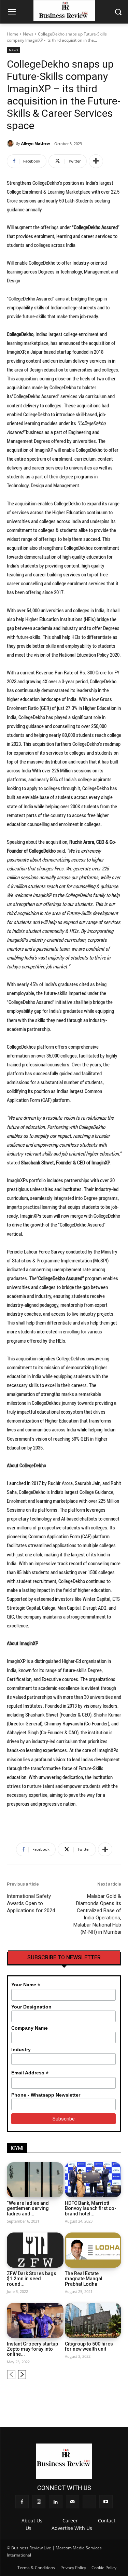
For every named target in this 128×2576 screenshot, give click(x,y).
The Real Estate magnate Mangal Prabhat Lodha (84, 2279)
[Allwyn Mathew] (11, 143)
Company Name (30, 2028)
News (28, 34)
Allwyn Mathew (35, 143)
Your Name (26, 1985)
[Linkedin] (82, 2396)
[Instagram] (71, 2396)
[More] (96, 161)
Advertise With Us (72, 2528)
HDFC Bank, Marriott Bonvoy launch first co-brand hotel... (91, 2208)
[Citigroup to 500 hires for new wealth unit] (93, 2320)
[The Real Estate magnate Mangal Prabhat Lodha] (93, 2250)
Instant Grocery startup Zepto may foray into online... (32, 2349)
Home (13, 34)
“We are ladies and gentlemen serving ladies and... (28, 2208)
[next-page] (22, 2375)
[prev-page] (11, 2375)
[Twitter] (105, 2396)
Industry (21, 2049)
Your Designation (31, 2007)
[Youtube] (117, 2396)
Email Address (30, 2073)
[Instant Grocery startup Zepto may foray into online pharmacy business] (35, 2320)
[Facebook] (59, 2396)
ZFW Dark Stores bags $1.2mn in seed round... (32, 2279)
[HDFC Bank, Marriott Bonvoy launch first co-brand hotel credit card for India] (93, 2180)
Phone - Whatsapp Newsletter (46, 2095)
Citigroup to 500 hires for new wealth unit (89, 2346)
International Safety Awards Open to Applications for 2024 (31, 1903)
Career (70, 2521)
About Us (32, 2521)
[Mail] (94, 2396)
